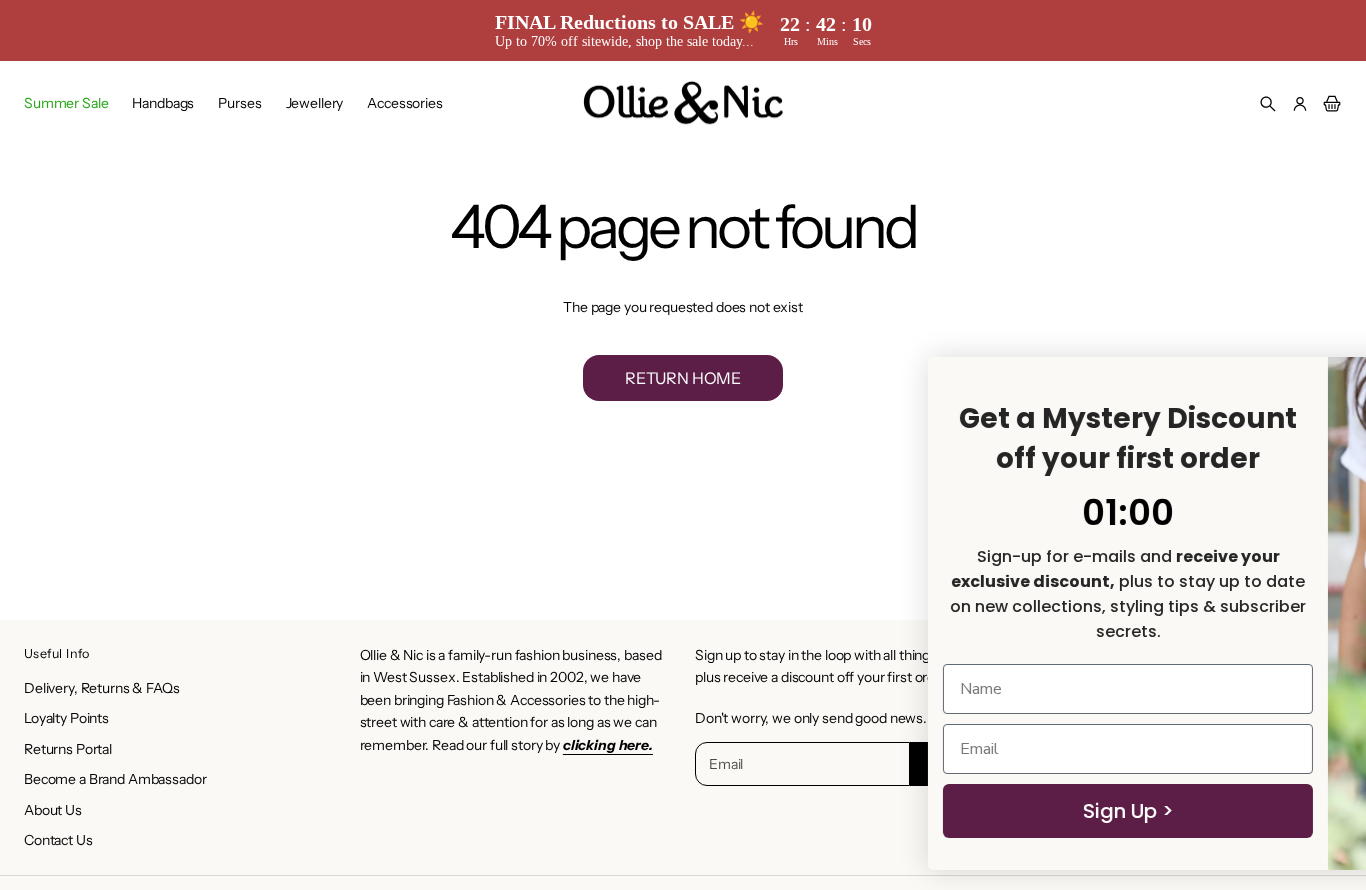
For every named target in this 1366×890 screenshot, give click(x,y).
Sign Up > (842, 811)
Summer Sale (66, 103)
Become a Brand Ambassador (115, 779)
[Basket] (1329, 104)
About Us (53, 810)
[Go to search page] (1268, 104)
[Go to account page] (1300, 104)
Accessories (404, 103)
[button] (1268, 104)
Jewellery (315, 103)
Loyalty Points (66, 718)
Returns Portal (68, 749)
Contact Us (58, 840)
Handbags (163, 103)
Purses (239, 103)
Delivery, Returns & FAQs (102, 688)
